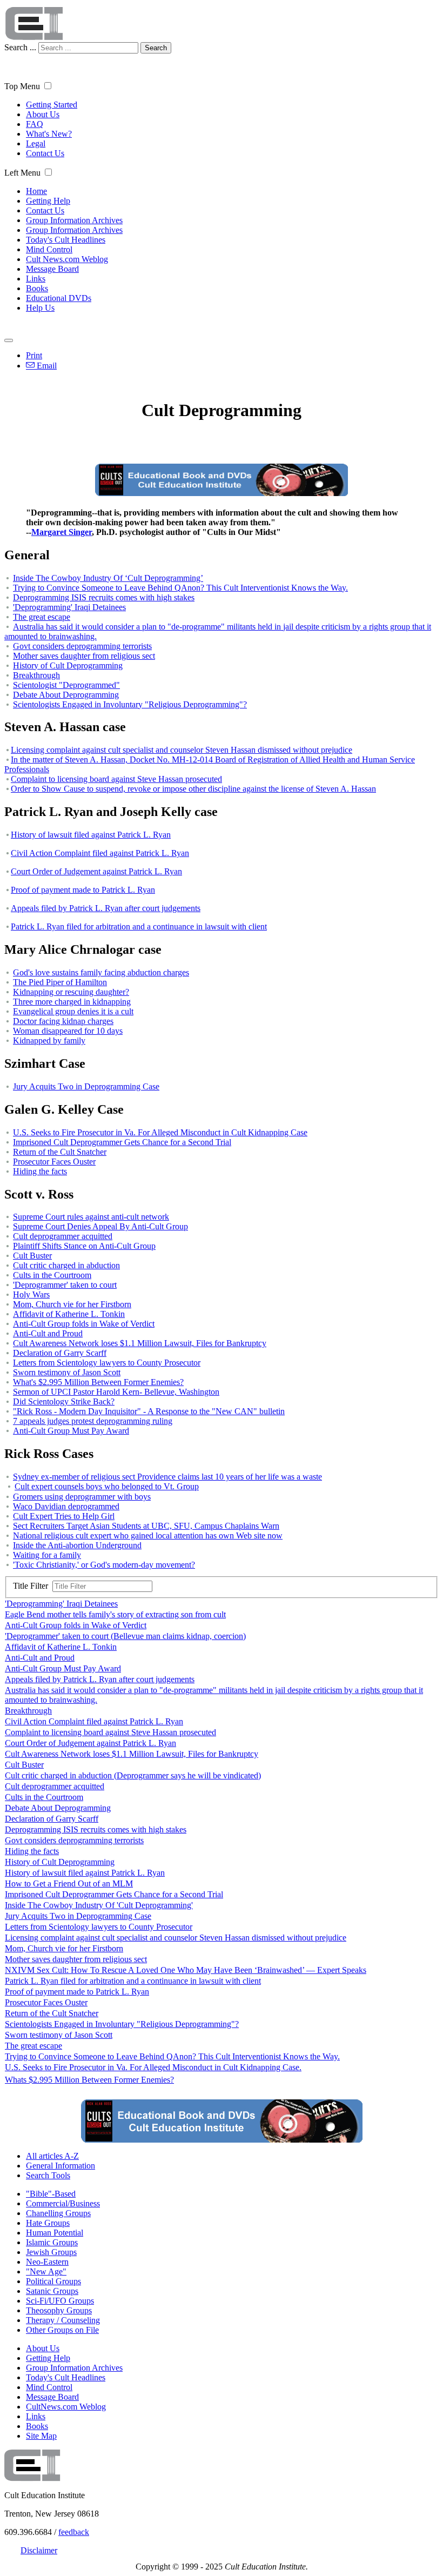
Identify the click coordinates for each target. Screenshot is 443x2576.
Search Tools (48, 2175)
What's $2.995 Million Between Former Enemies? (98, 1382)
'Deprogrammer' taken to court (65, 1285)
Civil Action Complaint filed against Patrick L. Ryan (100, 853)
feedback (74, 2532)
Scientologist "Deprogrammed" (66, 685)
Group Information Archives (74, 220)
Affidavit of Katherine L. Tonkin (69, 1314)
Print (34, 355)
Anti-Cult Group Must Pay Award (71, 1431)
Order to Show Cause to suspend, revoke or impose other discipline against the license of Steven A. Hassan (193, 789)
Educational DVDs (59, 298)
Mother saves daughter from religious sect (84, 656)
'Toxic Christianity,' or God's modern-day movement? (104, 1565)
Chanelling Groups (58, 2213)
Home (36, 191)
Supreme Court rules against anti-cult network (91, 1217)
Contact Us (45, 153)
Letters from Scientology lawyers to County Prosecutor (107, 1363)
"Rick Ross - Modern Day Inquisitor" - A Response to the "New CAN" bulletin (149, 1411)
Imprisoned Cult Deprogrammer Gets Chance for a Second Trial (122, 1142)
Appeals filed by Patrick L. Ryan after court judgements (106, 908)
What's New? (49, 134)
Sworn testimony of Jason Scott (67, 1372)
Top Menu (22, 86)
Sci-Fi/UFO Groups (60, 2301)
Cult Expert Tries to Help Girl (64, 1516)
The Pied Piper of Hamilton (60, 982)
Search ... (20, 47)
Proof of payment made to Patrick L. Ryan (83, 890)
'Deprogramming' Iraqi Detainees (69, 607)
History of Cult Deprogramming (68, 665)
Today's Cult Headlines (66, 240)
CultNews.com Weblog (66, 2407)
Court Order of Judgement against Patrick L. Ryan (96, 871)
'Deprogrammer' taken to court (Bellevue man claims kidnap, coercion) (125, 1636)
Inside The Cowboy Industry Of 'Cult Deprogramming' (99, 1905)
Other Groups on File (62, 2330)
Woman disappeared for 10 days (68, 1031)
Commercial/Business (63, 2203)
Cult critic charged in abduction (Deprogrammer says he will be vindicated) (133, 1775)
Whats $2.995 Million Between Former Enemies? (89, 2080)
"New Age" (46, 2271)
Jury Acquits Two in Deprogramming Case (86, 1086)
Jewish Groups (51, 2252)
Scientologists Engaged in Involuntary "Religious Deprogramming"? (130, 704)
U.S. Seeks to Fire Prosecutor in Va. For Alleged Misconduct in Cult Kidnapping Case (160, 1132)
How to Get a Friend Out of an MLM (69, 1884)
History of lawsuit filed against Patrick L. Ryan (91, 835)
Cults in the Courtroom (52, 1275)
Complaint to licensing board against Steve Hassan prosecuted (116, 779)
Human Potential (55, 2233)
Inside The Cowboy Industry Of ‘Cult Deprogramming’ (108, 578)
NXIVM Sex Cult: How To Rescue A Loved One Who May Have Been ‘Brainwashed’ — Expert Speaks (186, 1970)
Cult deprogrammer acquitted (63, 1236)
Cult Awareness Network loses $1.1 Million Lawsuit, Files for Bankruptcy (140, 1343)
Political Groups (53, 2281)
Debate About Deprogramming (66, 695)
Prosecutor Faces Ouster (54, 1162)
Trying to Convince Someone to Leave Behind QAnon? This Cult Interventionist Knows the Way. (180, 588)
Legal (36, 143)
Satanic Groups (52, 2291)
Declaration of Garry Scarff (60, 1353)
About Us (43, 114)
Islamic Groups (52, 2242)
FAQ (35, 124)
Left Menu (22, 173)
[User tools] (9, 340)
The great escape (42, 617)
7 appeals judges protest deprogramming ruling (93, 1421)
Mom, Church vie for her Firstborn (72, 1304)
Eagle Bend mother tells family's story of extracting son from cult (115, 1614)
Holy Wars (31, 1294)
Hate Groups (48, 2223)
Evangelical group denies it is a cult (73, 1011)
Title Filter (33, 1586)
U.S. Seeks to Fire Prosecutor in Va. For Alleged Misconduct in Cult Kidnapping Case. (153, 2067)
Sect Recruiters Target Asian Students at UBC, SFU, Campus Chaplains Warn (146, 1526)
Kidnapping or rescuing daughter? (71, 992)
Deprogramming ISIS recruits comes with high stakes (104, 597)
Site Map (41, 2436)
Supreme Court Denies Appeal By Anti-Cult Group (100, 1226)
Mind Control (49, 249)
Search (156, 48)
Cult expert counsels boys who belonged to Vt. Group (107, 1486)
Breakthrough (36, 675)
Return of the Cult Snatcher (60, 1152)
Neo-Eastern (47, 2262)
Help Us (40, 308)
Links (36, 279)
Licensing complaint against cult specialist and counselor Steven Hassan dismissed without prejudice (182, 750)
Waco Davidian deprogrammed (66, 1506)
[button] (48, 86)
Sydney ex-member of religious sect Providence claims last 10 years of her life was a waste (167, 1477)
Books (37, 288)
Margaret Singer (62, 532)
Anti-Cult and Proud (48, 1333)
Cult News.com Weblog (67, 259)
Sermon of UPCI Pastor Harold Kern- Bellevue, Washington (116, 1392)
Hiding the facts (40, 1171)
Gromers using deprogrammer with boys (82, 1497)
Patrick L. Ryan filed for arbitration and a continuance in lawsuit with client (139, 926)
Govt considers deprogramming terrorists (82, 646)
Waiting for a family (47, 1555)
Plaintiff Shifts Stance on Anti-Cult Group (84, 1246)
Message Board (52, 269)
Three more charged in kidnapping (72, 1002)
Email (46, 366)
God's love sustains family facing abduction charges (101, 972)
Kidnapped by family (49, 1041)
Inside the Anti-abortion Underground (77, 1545)
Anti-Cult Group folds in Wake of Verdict (84, 1324)
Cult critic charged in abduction (66, 1265)
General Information (61, 2166)
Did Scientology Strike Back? (64, 1401)
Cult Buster (32, 1256)
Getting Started (52, 105)
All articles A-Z (52, 2156)
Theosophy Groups (59, 2310)
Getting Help (48, 201)
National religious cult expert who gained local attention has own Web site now (148, 1535)
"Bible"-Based (51, 2194)
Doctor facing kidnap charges (63, 1021)
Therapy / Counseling (63, 2320)
